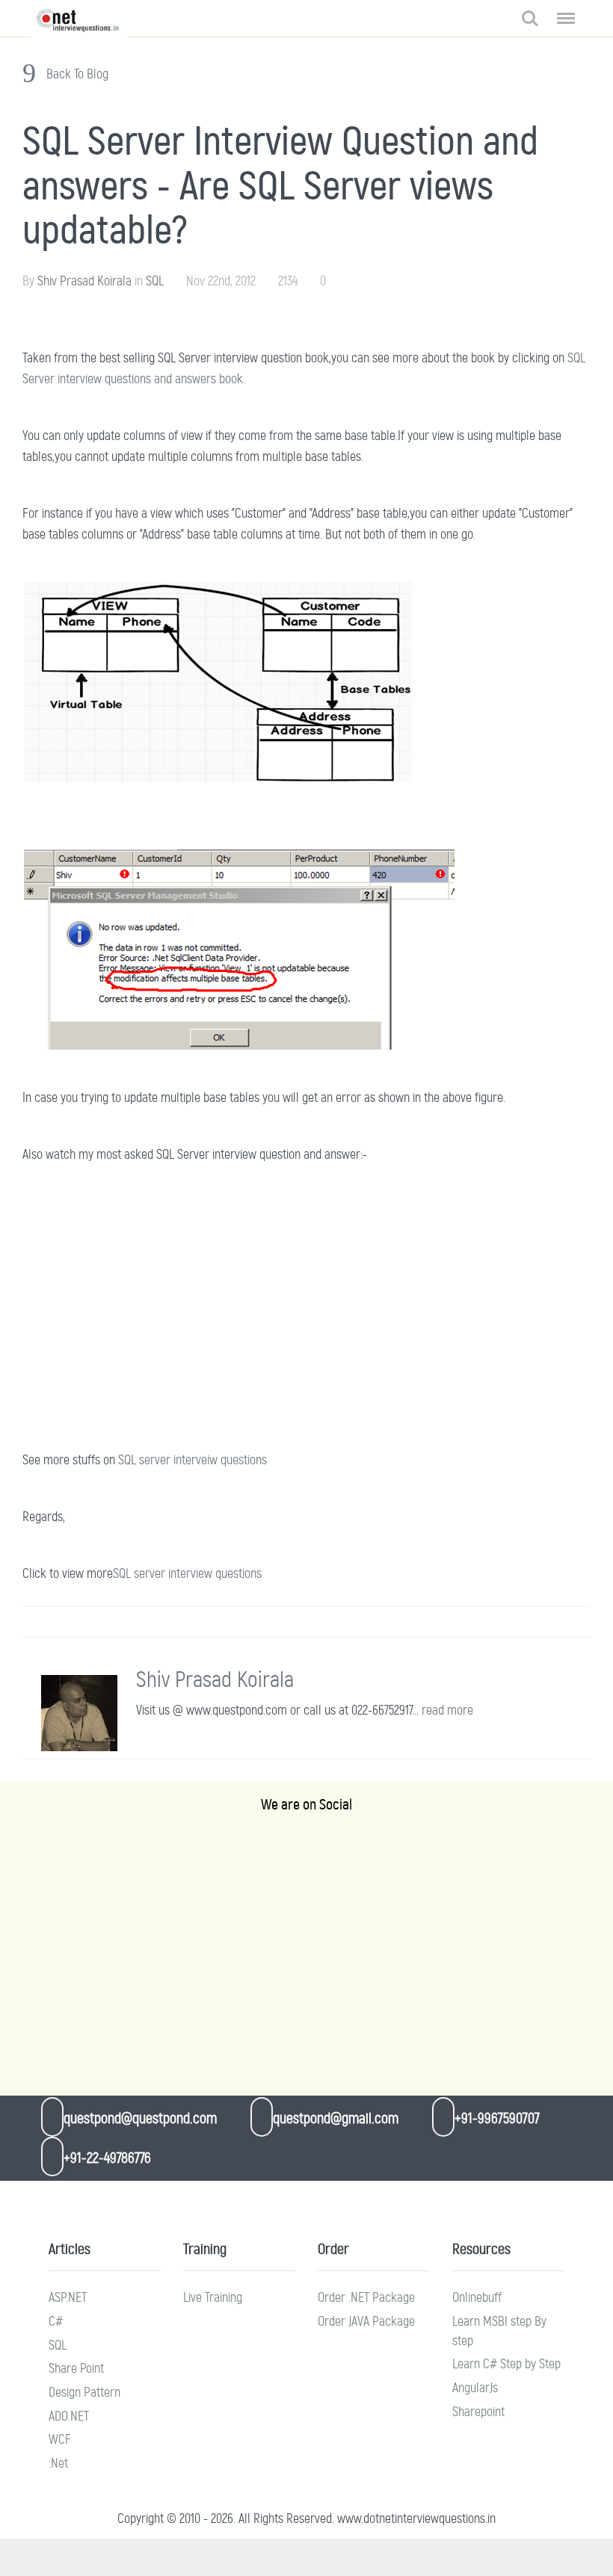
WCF (60, 2439)
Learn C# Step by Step (506, 2364)
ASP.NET (68, 2297)
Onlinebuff (477, 2297)
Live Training (213, 2297)
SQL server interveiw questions (192, 1460)
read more (447, 1710)
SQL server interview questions (187, 1573)
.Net (58, 2463)
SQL (155, 281)
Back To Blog (76, 74)
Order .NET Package (366, 2297)
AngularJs (475, 2388)
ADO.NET (69, 2416)
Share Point (76, 2368)
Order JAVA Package (366, 2321)
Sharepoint (478, 2412)
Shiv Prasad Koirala (84, 281)
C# (56, 2321)
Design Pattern (84, 2392)
